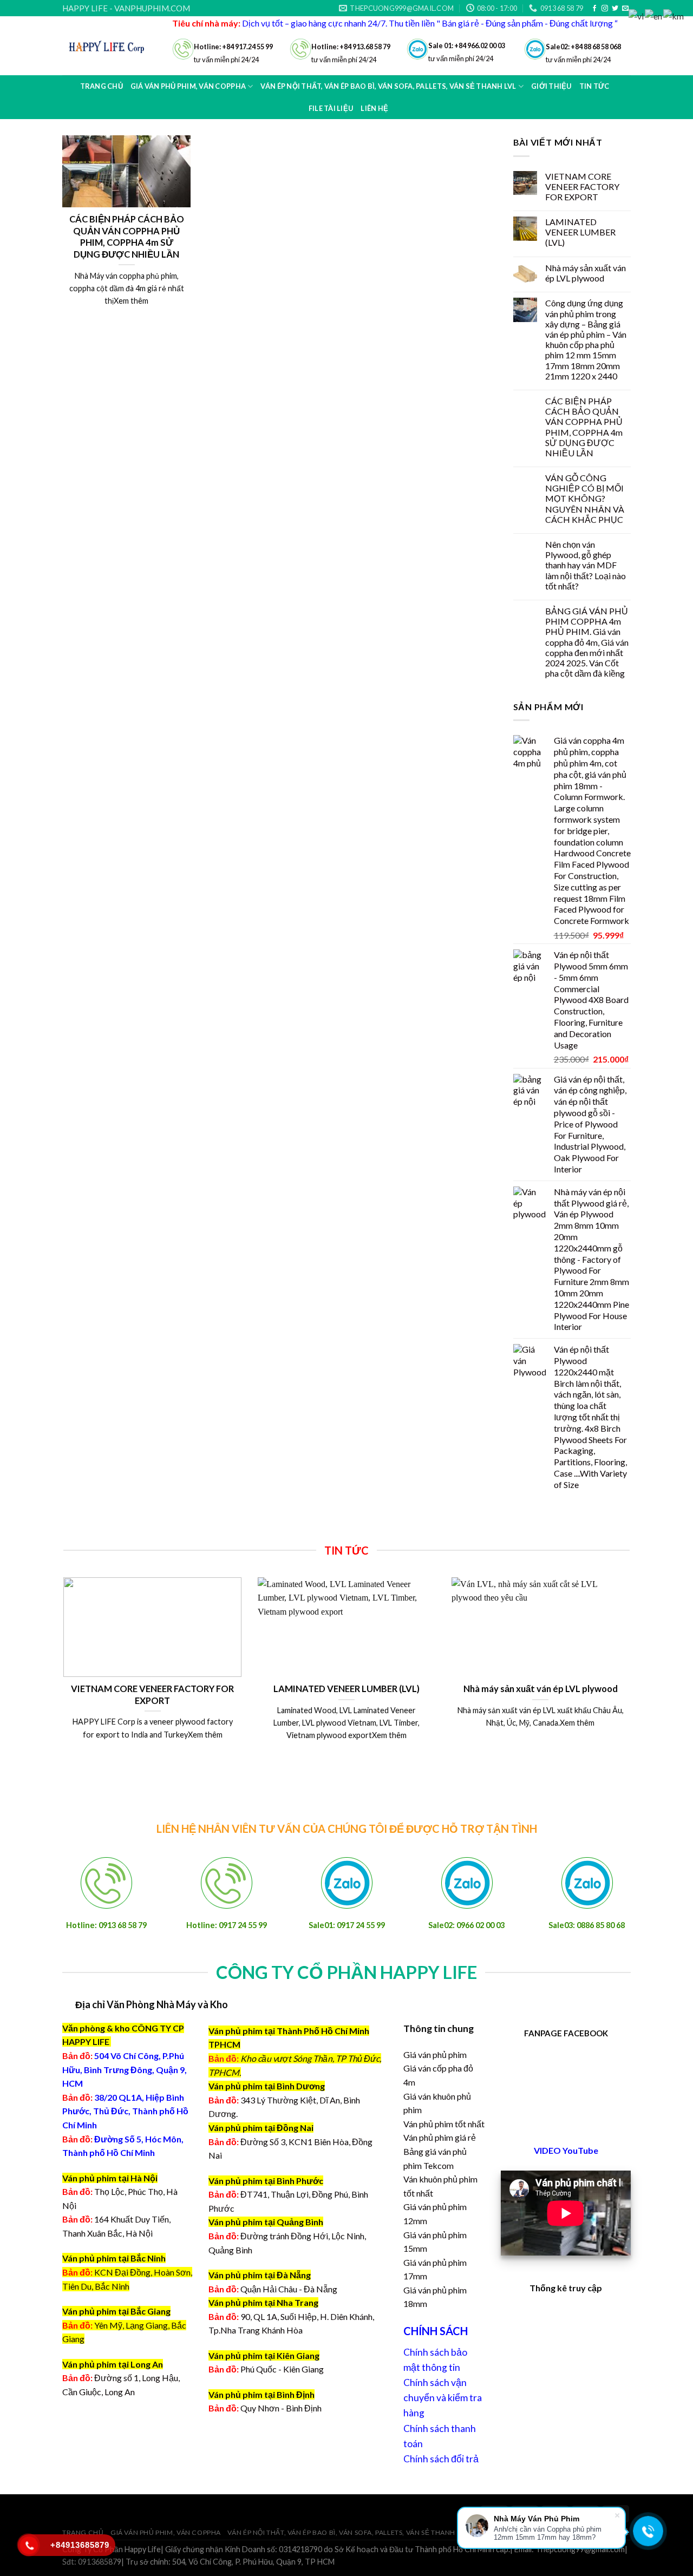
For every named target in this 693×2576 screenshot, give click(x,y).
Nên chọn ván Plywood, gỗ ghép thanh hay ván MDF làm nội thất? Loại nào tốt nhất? (586, 565)
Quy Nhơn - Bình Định (281, 2408)
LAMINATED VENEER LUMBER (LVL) (580, 232)
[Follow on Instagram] (605, 9)
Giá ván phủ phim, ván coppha (166, 2532)
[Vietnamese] (637, 15)
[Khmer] (674, 15)
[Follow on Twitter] (615, 9)
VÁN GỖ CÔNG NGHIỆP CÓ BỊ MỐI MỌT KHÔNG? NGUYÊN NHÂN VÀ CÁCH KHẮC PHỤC (585, 499)
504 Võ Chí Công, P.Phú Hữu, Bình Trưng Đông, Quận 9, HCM (125, 2069)
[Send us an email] (625, 9)
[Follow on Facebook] (594, 9)
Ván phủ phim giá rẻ (440, 2137)
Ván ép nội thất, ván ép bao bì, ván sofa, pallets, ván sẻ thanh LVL (348, 2532)
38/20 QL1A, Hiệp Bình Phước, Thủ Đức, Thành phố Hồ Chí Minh (125, 2111)
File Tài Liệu (331, 108)
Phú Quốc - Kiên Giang (282, 2369)
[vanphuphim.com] (109, 46)
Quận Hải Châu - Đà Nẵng (289, 2289)
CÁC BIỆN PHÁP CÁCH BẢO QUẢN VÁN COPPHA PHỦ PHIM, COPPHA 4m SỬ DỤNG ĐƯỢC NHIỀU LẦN (584, 427)
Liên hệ (374, 108)
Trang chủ (102, 86)
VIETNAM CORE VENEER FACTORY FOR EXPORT (582, 186)
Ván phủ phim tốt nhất (444, 2124)
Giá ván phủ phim (435, 2054)
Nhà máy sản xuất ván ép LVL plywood (586, 273)
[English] (654, 15)
